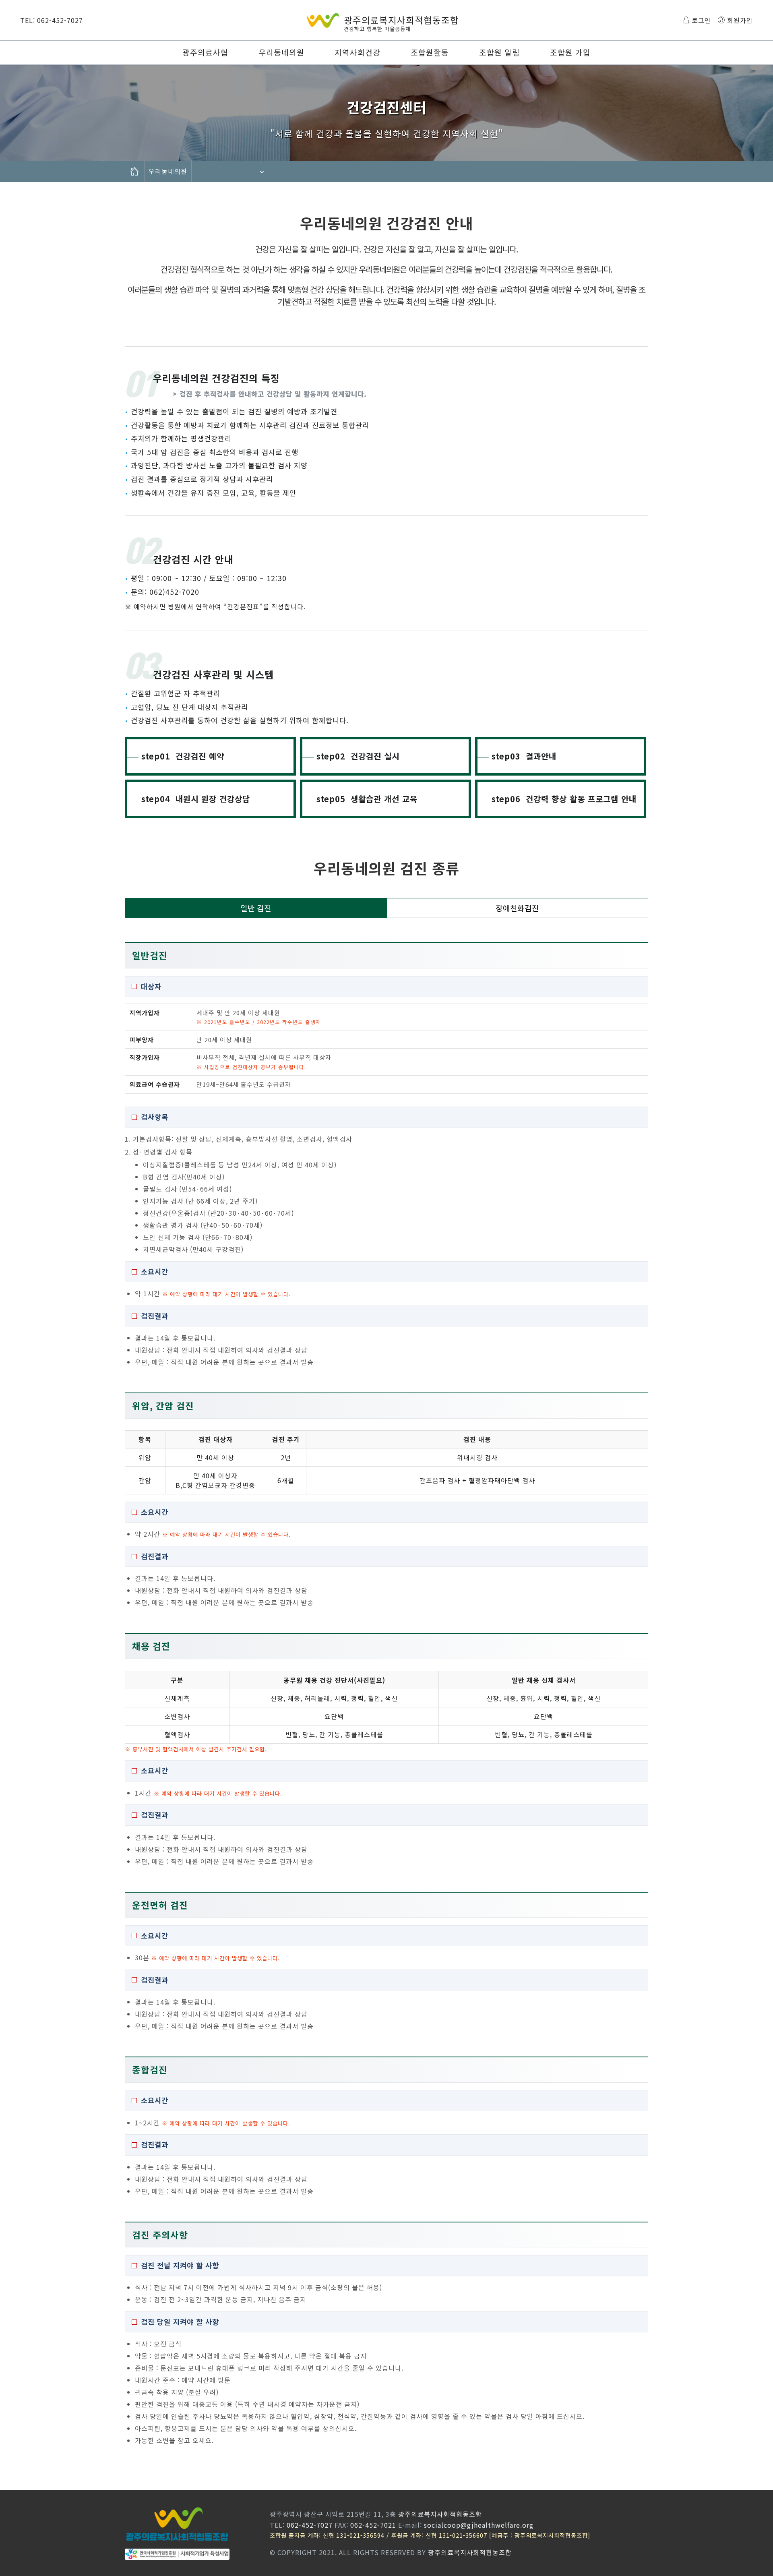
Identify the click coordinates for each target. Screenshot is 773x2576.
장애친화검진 (517, 908)
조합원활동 (430, 52)
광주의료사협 (205, 52)
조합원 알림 (499, 52)
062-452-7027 (310, 2525)
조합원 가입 (570, 52)
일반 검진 (256, 908)
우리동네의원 (281, 52)
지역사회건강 (358, 52)
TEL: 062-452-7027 (52, 20)
